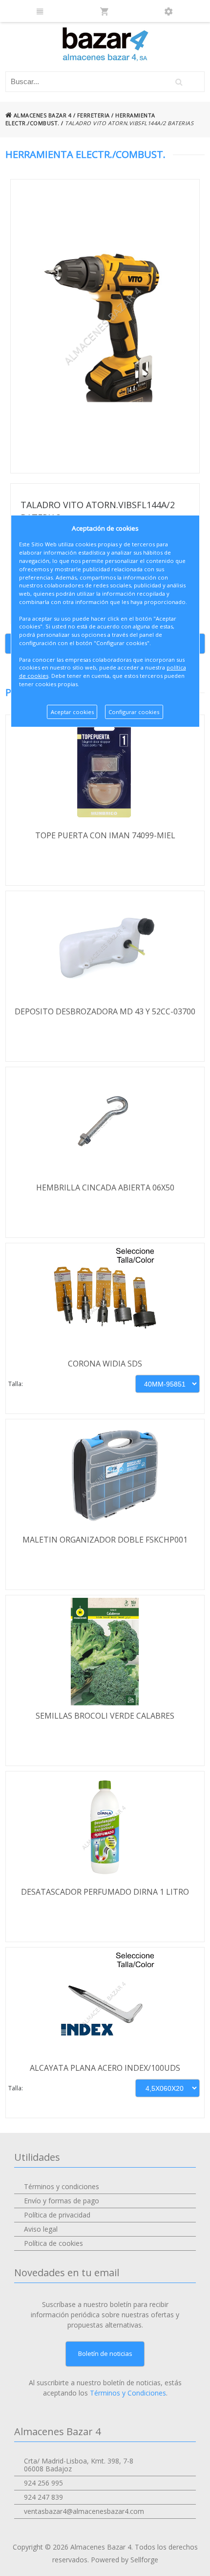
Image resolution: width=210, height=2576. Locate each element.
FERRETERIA (94, 115)
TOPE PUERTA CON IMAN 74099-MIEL (105, 835)
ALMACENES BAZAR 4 (42, 115)
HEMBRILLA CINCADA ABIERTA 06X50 (105, 1187)
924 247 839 (43, 2497)
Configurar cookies (134, 712)
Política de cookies (53, 2243)
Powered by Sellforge (125, 2560)
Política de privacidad (57, 2215)
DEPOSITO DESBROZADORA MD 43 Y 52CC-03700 (105, 1011)
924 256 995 (43, 2483)
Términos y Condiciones (128, 2393)
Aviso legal (41, 2229)
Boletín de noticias (105, 2353)
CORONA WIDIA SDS (105, 1364)
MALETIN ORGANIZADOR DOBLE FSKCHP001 (105, 1540)
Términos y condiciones (62, 2186)
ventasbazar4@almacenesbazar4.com (84, 2511)
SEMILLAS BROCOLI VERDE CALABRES (105, 1716)
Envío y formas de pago (62, 2201)
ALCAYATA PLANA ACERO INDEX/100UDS (105, 2068)
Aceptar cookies (72, 712)
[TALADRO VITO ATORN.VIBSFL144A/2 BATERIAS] (105, 326)
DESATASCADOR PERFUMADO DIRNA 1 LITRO (105, 1892)
